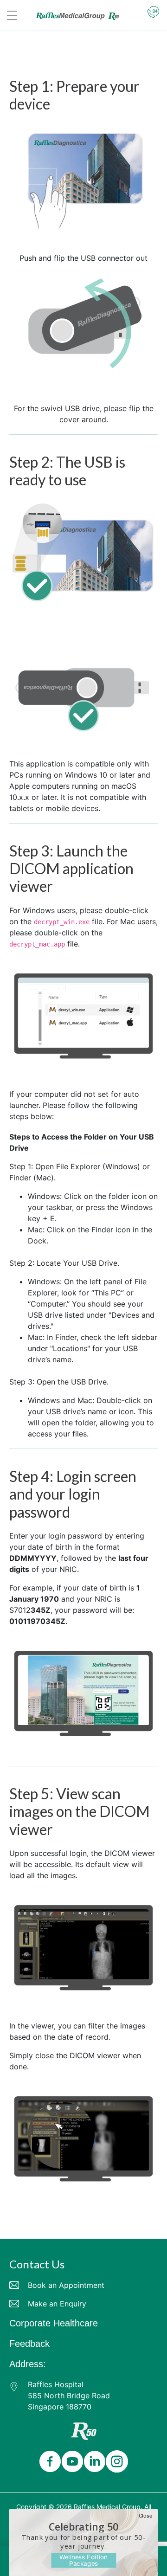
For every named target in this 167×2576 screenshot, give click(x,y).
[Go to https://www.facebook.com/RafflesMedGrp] (48, 2462)
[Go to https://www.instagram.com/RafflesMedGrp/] (115, 2462)
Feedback (29, 2344)
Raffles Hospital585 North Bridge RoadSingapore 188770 (69, 2396)
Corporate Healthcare (54, 2323)
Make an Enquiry (57, 2304)
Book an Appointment (66, 2285)
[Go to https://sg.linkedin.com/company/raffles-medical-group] (93, 2462)
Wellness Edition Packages (83, 2560)
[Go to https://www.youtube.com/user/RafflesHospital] (71, 2462)
